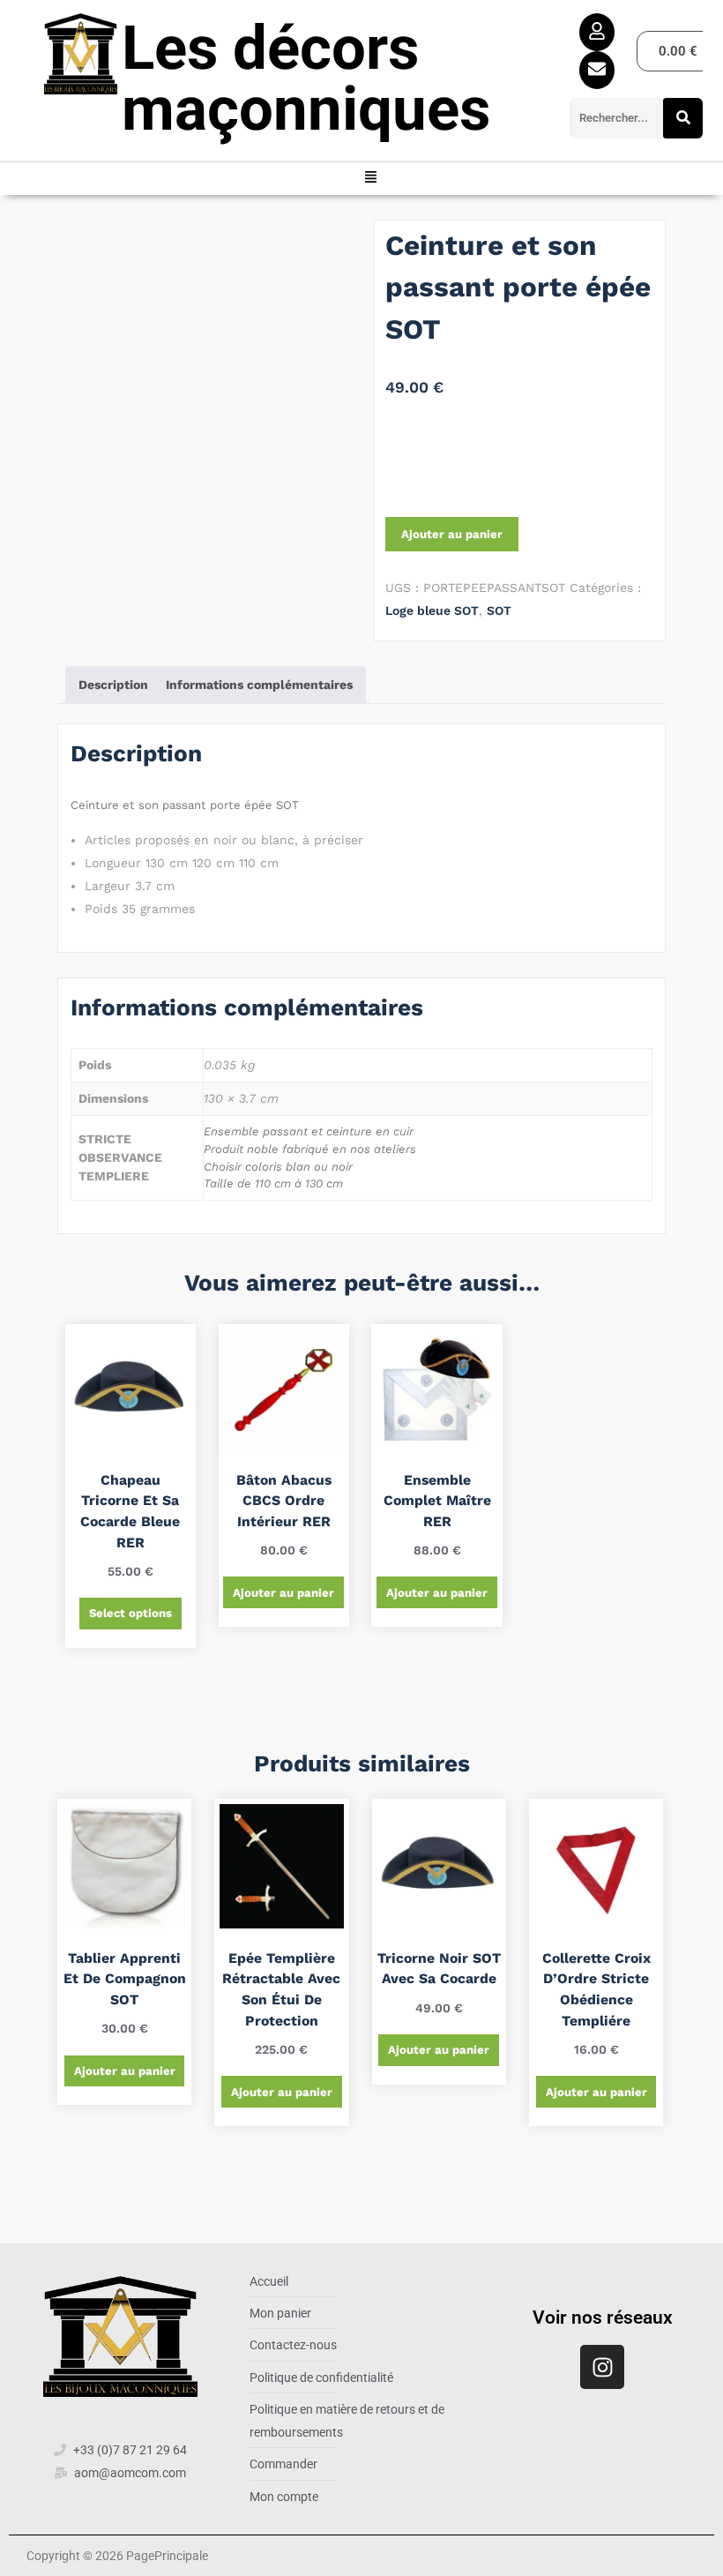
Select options (130, 1613)
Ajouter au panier (452, 534)
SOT (499, 610)
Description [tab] (113, 685)
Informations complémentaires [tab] (259, 685)
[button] (371, 179)
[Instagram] (602, 2367)
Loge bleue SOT (432, 610)
